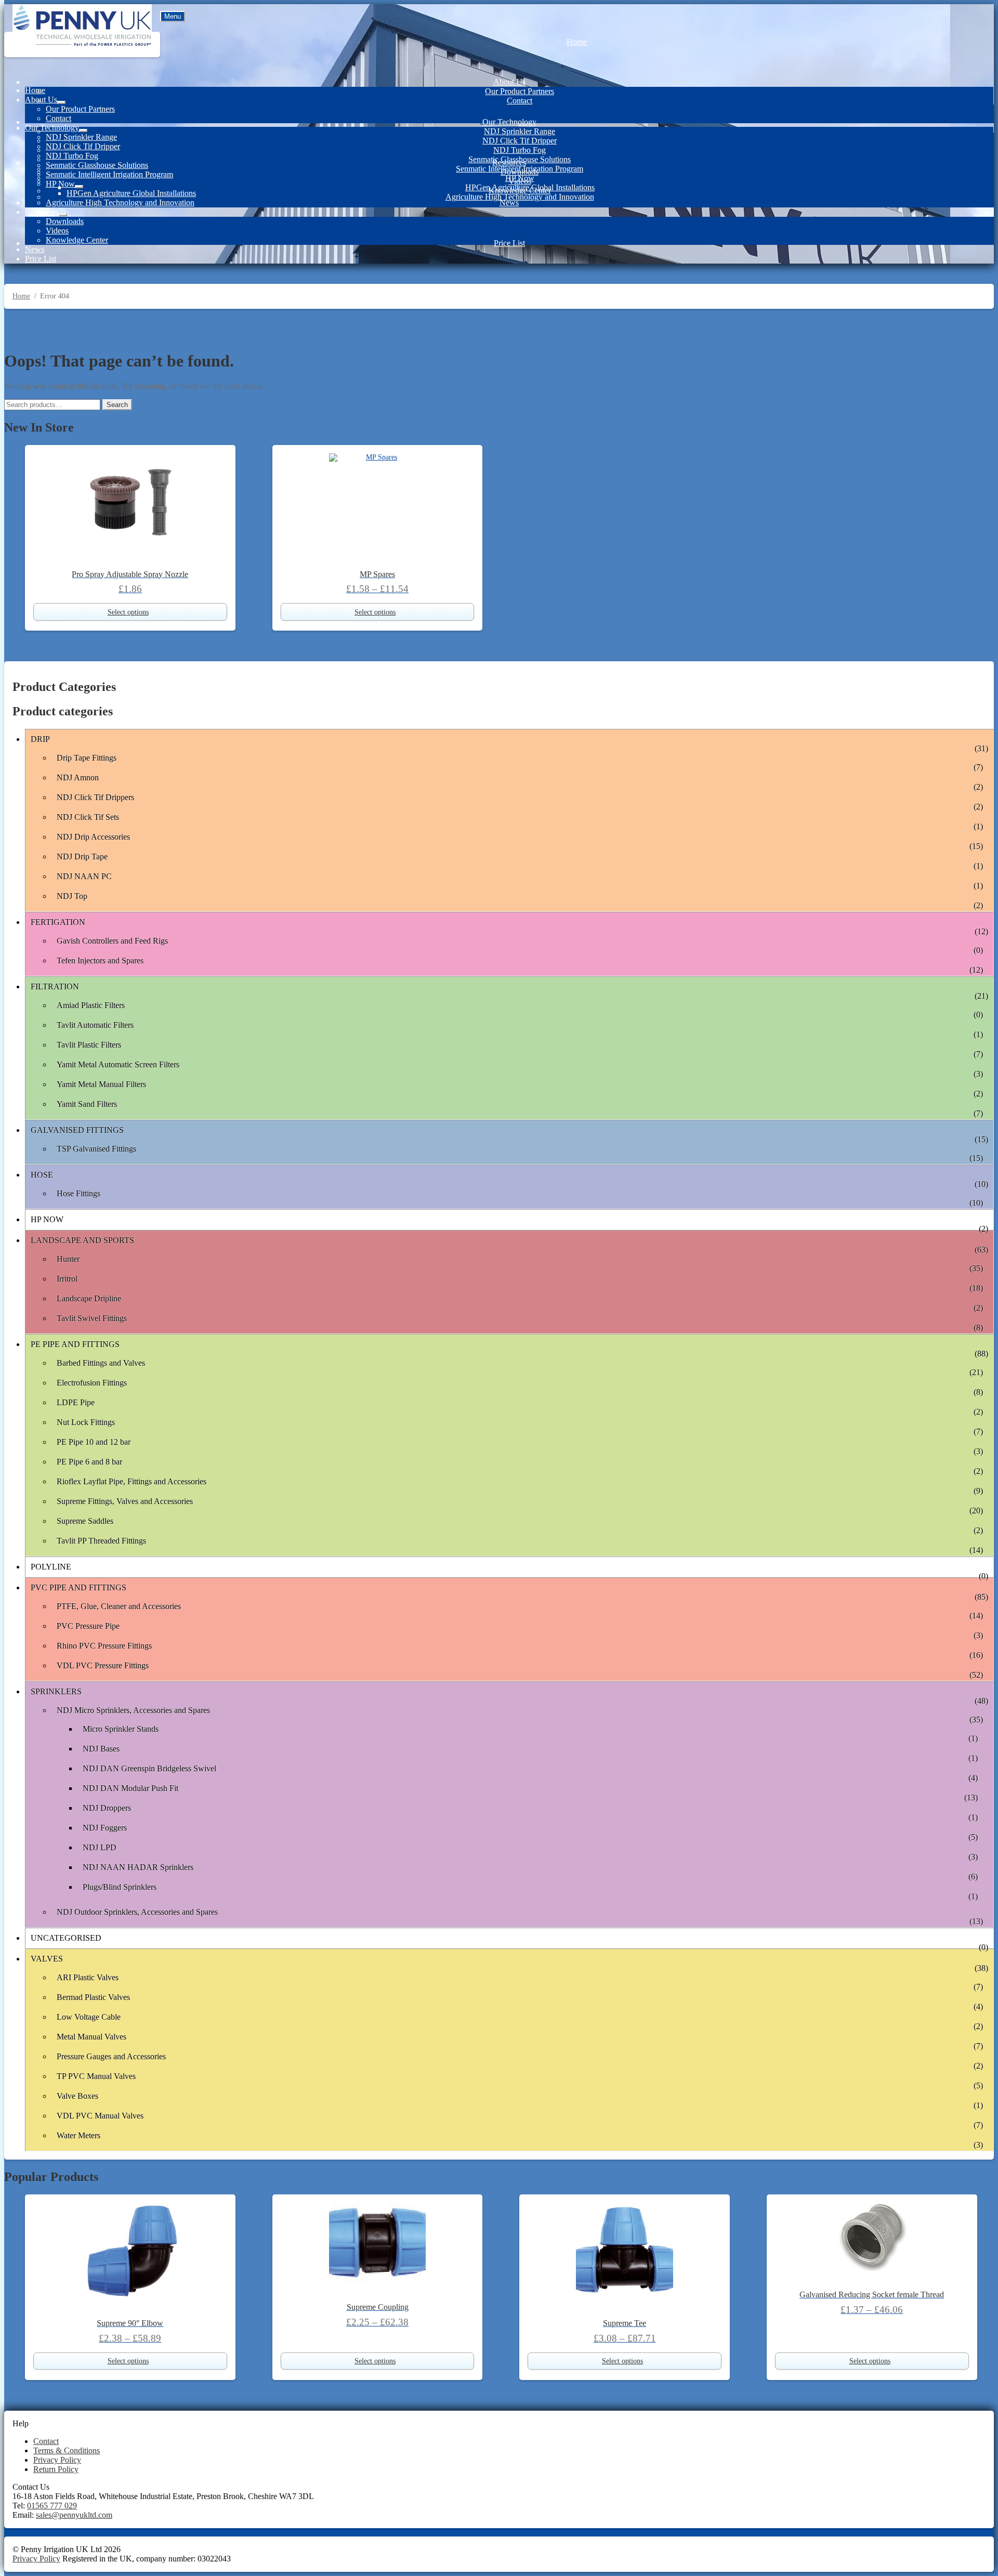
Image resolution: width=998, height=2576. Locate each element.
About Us (509, 82)
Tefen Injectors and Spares (100, 960)
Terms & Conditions (67, 2450)
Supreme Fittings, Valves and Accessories (125, 1501)
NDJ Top (72, 896)
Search (117, 405)
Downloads (520, 172)
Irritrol (67, 1279)
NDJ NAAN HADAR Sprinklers (138, 1867)
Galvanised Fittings (77, 1130)
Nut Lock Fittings (86, 1422)
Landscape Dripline (89, 1298)
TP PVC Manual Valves (96, 2076)
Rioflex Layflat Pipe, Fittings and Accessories (132, 1481)
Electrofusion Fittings (92, 1383)
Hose (42, 1175)
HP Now (60, 184)
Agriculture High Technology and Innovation (520, 197)
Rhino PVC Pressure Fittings (104, 1646)
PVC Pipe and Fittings (78, 1587)
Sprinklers (56, 1691)
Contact (520, 101)
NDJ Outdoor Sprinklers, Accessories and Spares (137, 1912)
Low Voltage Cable (89, 2017)
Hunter (68, 1259)
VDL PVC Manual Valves (100, 2116)
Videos (520, 181)
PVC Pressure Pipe (88, 1626)
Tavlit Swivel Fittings (92, 1318)
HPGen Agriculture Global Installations (131, 193)
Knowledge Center (520, 191)
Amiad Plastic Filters (91, 1005)
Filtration (55, 986)
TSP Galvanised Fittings (96, 1149)
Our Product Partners (520, 91)
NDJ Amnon (78, 777)
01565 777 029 (52, 2506)
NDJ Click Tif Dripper (520, 141)
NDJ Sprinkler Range (520, 131)
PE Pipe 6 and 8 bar (89, 1462)
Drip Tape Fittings (87, 758)
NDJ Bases (101, 1749)
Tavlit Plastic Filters (89, 1045)
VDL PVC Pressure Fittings (103, 1665)
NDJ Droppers (107, 1808)
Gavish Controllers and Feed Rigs (112, 941)
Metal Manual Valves (91, 2037)
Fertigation (58, 922)
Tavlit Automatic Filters (95, 1025)
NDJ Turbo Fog (520, 150)
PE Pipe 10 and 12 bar (94, 1442)
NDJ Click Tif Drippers (95, 797)
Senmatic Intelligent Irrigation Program (109, 174)
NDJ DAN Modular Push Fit (130, 1788)
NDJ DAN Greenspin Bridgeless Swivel (149, 1768)
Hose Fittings (78, 1193)
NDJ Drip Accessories (93, 837)
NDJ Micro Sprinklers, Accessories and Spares (133, 1710)
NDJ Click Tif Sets (88, 817)
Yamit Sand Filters (87, 1104)
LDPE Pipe (76, 1402)
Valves (47, 1959)
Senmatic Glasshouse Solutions (97, 165)
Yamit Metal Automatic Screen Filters (118, 1064)
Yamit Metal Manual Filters (101, 1084)
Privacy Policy (57, 2460)
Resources (509, 162)
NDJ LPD (100, 1847)
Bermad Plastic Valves (93, 1997)
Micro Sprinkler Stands (121, 1729)
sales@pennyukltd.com (74, 2515)
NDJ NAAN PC (84, 876)
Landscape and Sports (82, 1240)
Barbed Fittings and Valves (101, 1363)
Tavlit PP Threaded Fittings (101, 1541)
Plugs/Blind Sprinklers (120, 1887)
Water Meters (78, 2135)
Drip (40, 739)
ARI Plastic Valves (88, 1977)
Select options (128, 612)
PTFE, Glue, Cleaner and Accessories (119, 1606)
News (509, 202)
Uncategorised (66, 1938)
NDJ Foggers (105, 1828)
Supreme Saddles (85, 1521)
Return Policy (56, 2469)
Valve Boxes (77, 2096)
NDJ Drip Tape (82, 857)
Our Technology (509, 122)
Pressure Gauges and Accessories (111, 2056)
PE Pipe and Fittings (75, 1344)
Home (577, 42)
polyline (51, 1567)
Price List (509, 243)
